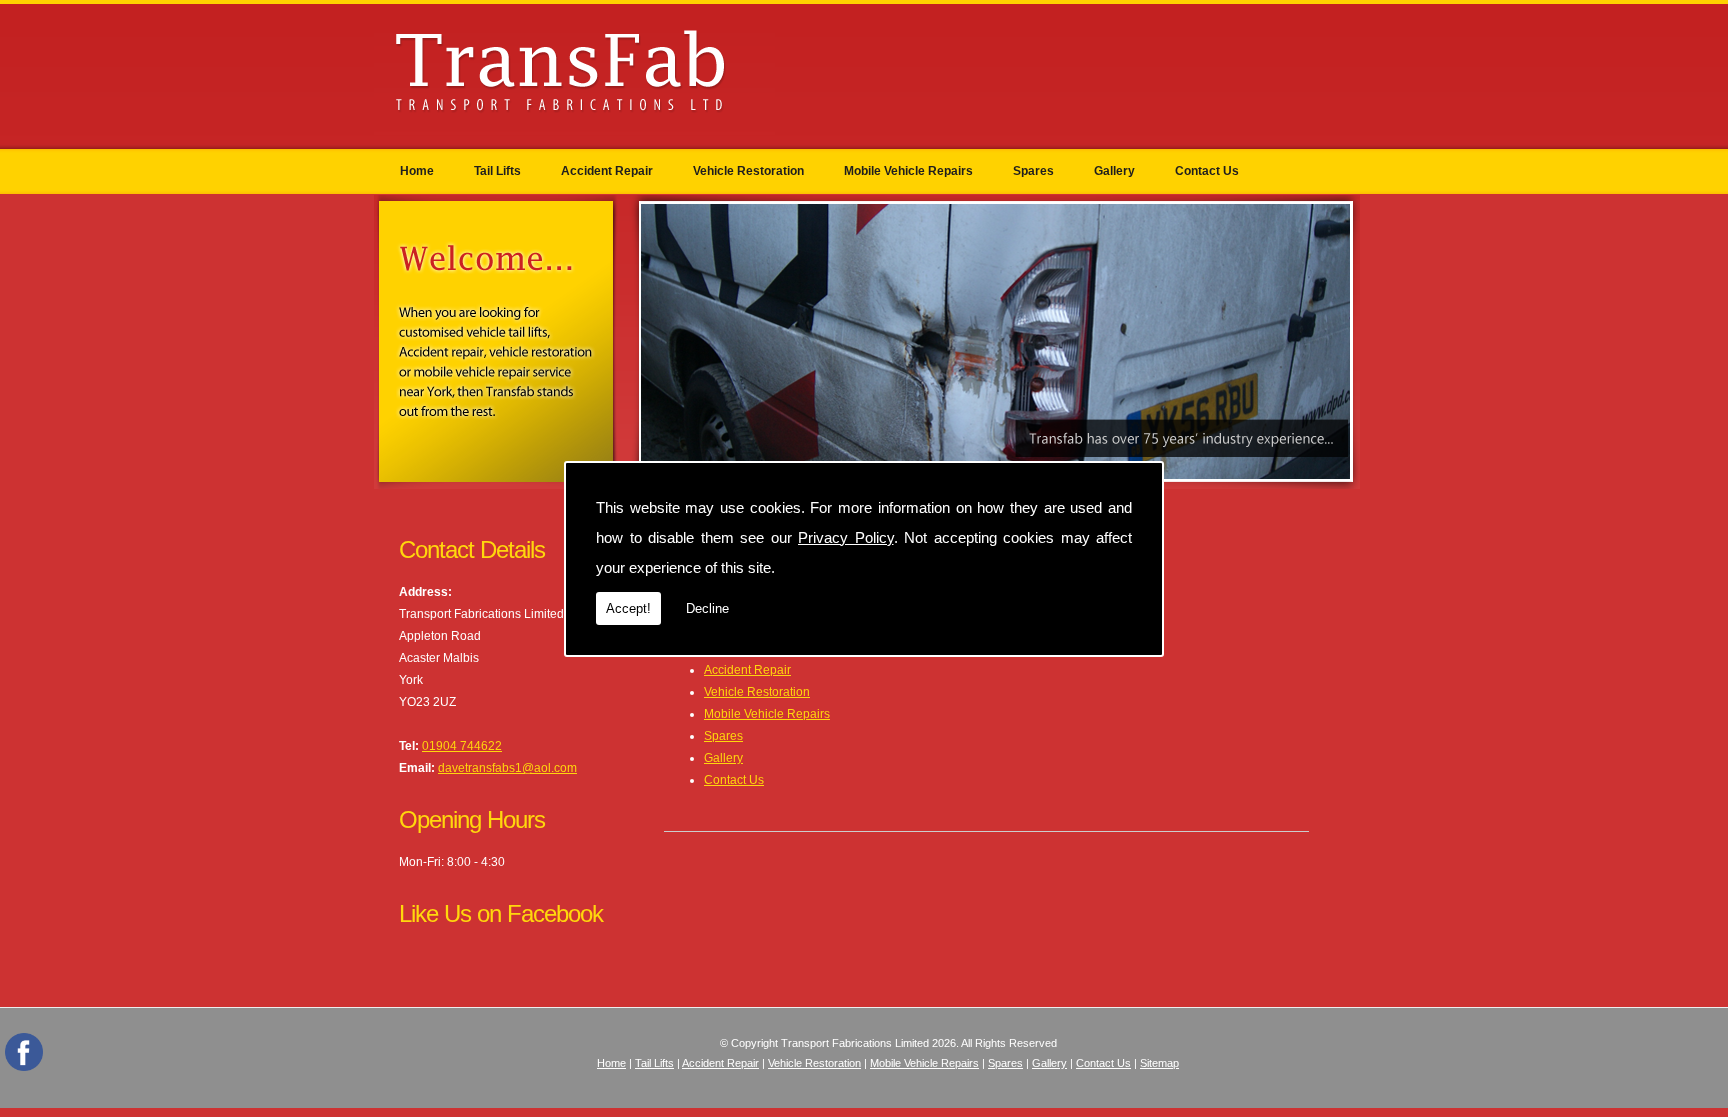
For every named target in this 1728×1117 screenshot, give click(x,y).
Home (417, 171)
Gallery (1114, 171)
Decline (707, 608)
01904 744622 (462, 746)
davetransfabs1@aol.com (507, 768)
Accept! (628, 608)
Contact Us (1207, 171)
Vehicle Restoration (748, 171)
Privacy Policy (846, 537)
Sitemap (1159, 1063)
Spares (1033, 171)
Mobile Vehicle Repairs (908, 171)
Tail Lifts (497, 171)
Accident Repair (607, 171)
